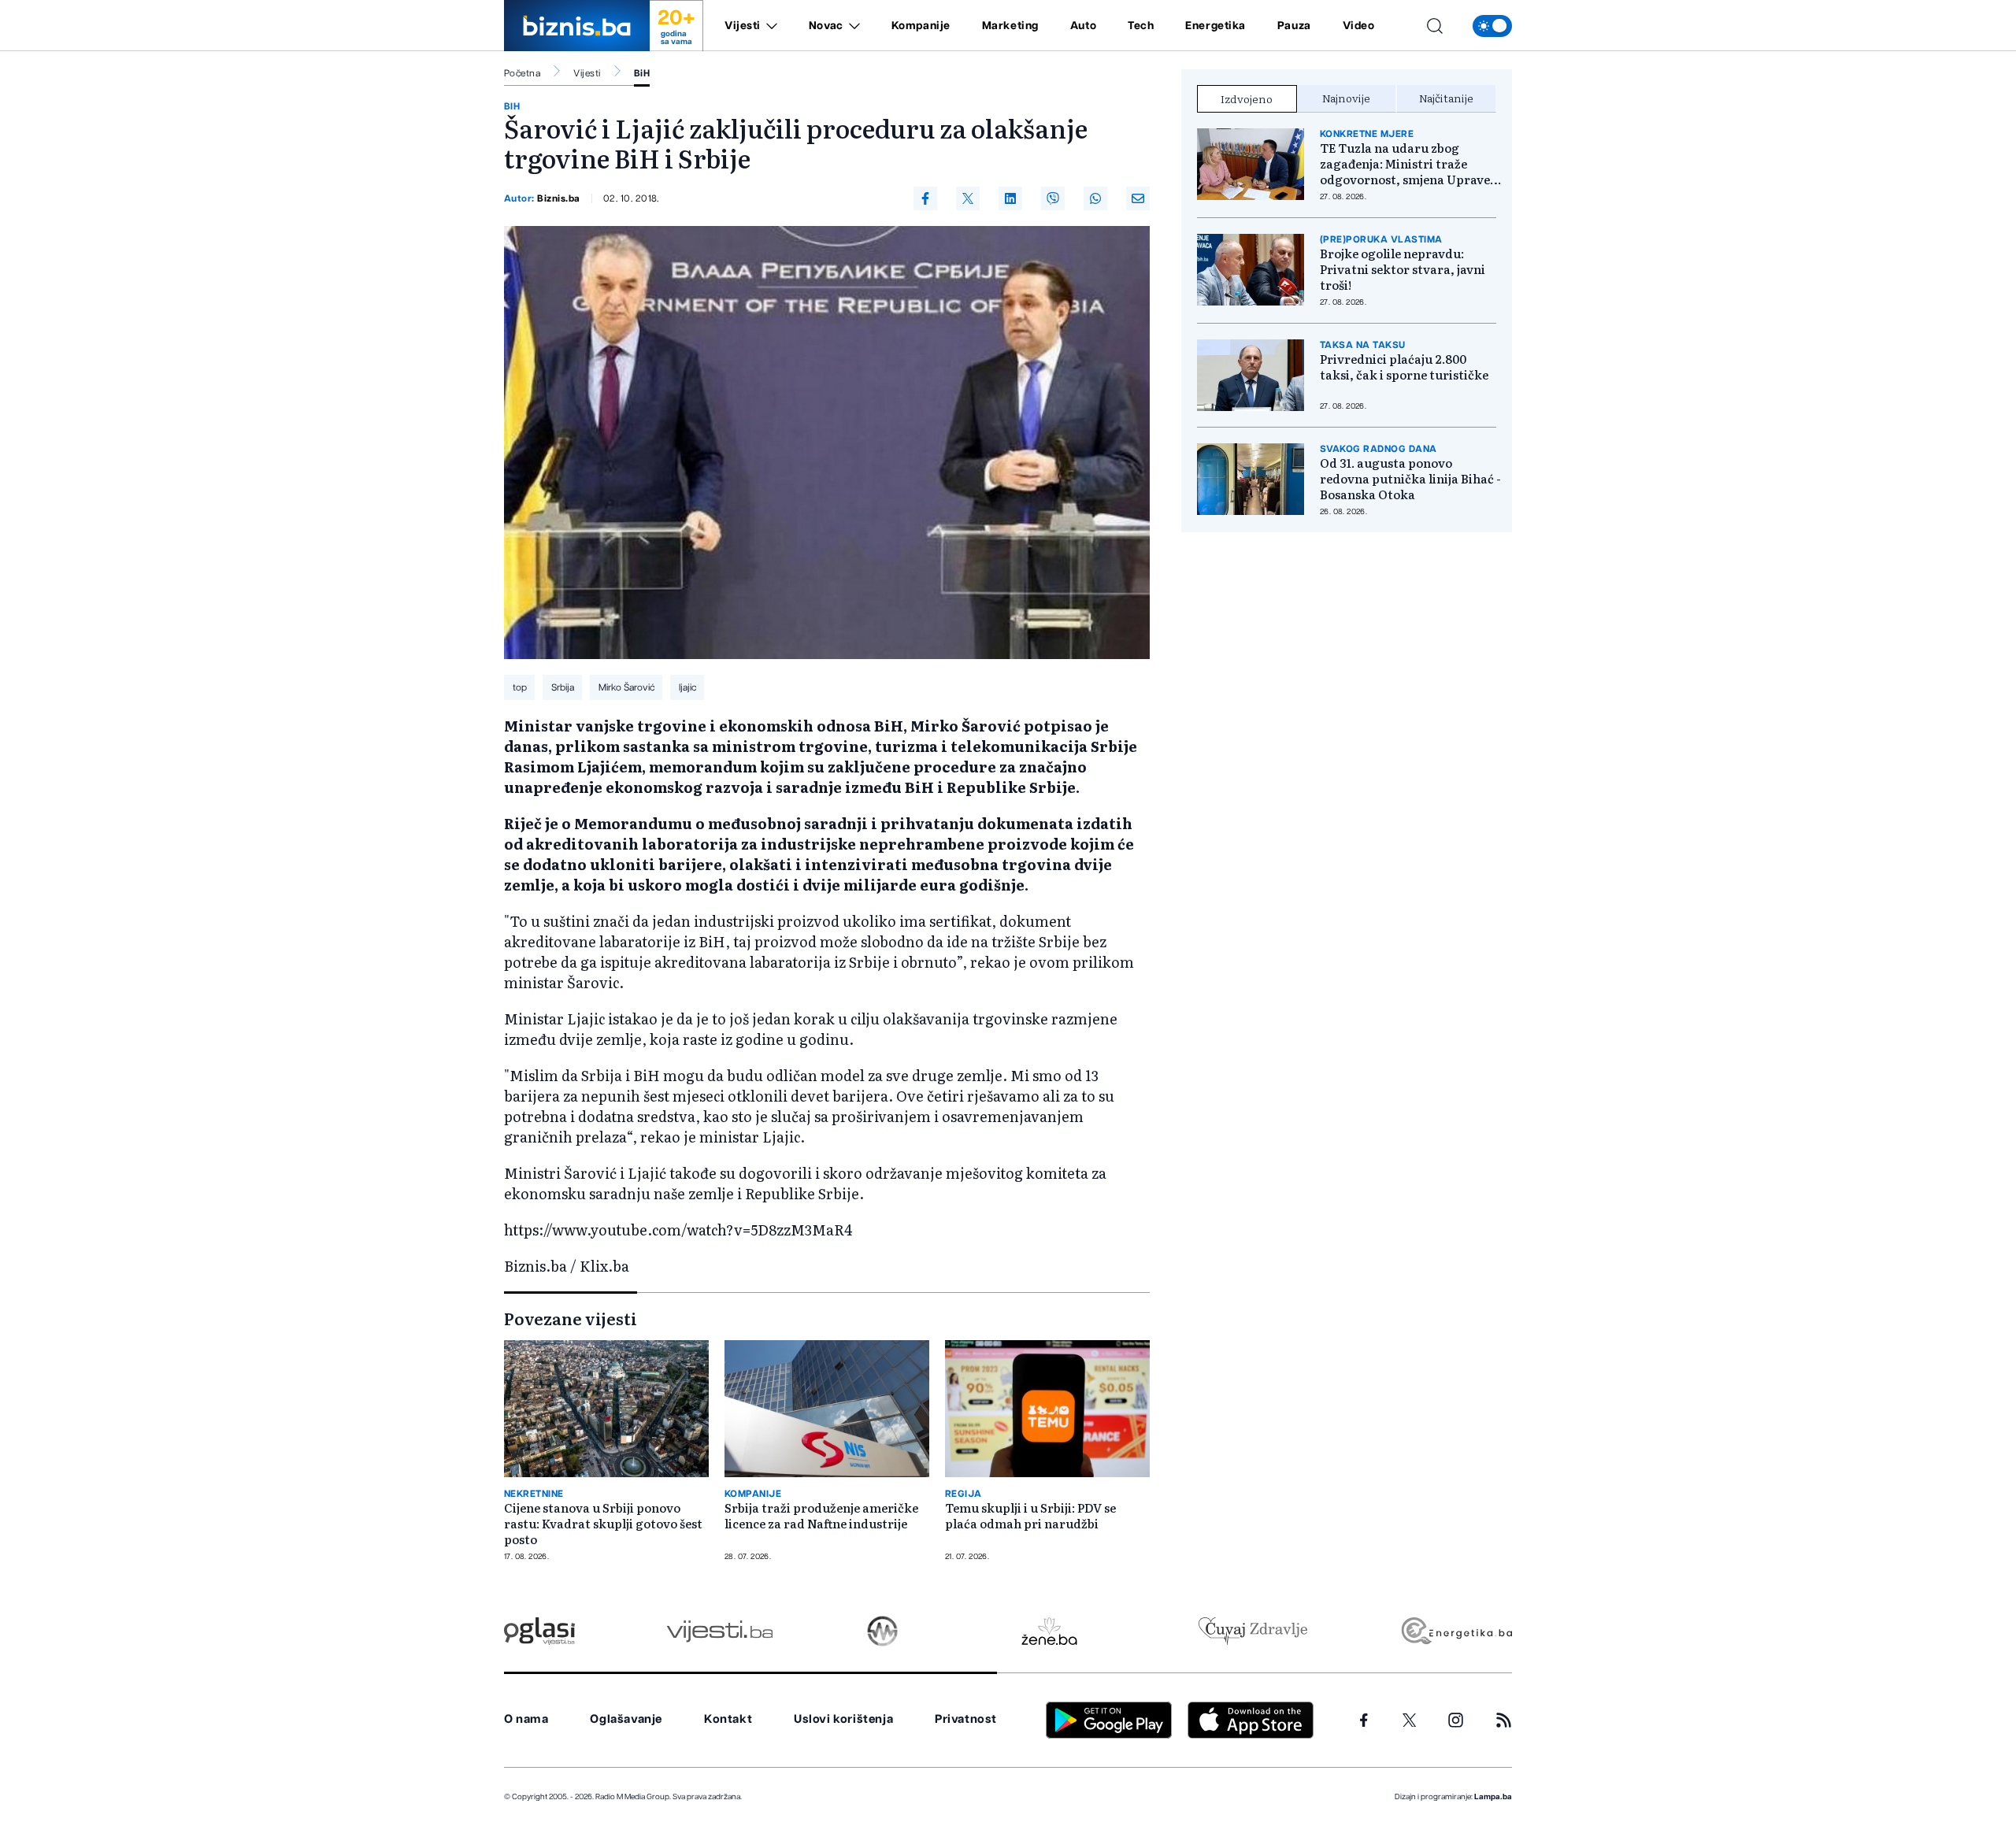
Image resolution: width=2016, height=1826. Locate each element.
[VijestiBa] (719, 1631)
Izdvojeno (1247, 98)
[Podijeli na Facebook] (925, 198)
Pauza (1294, 26)
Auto (1083, 26)
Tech (1141, 26)
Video (1359, 26)
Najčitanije (1446, 98)
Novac (826, 26)
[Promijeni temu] (1492, 26)
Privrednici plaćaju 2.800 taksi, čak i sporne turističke (1404, 367)
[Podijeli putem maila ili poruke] (1138, 198)
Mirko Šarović (626, 687)
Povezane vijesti (571, 1318)
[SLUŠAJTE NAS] (882, 1631)
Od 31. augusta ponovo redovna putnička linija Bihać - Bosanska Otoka (1410, 479)
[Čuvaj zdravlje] (1253, 1631)
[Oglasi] (539, 1631)
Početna (522, 73)
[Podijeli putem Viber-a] (1053, 198)
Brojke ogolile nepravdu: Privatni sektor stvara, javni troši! (1403, 269)
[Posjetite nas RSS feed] (1504, 1720)
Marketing (1010, 26)
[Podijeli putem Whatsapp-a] (1095, 198)
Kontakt (728, 1719)
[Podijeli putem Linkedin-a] (1010, 198)
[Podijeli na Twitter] (968, 198)
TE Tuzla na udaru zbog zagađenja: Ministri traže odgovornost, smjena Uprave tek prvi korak (1405, 164)
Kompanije (921, 26)
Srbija (563, 687)
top (520, 687)
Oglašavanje (626, 1719)
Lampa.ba (1493, 1797)
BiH (642, 73)
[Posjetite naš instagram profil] (1456, 1720)
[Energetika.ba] (1456, 1631)
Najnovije (1346, 98)
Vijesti (743, 26)
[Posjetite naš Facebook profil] (1364, 1720)
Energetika (1216, 26)
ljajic (687, 687)
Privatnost (966, 1719)
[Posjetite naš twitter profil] (1410, 1720)
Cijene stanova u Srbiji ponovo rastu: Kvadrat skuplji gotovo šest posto (603, 1524)
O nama (526, 1719)
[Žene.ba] (1049, 1631)
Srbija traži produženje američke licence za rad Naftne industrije (821, 1516)
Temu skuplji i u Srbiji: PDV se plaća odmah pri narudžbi (1030, 1516)
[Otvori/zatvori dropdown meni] (769, 26)
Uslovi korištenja (843, 1719)
